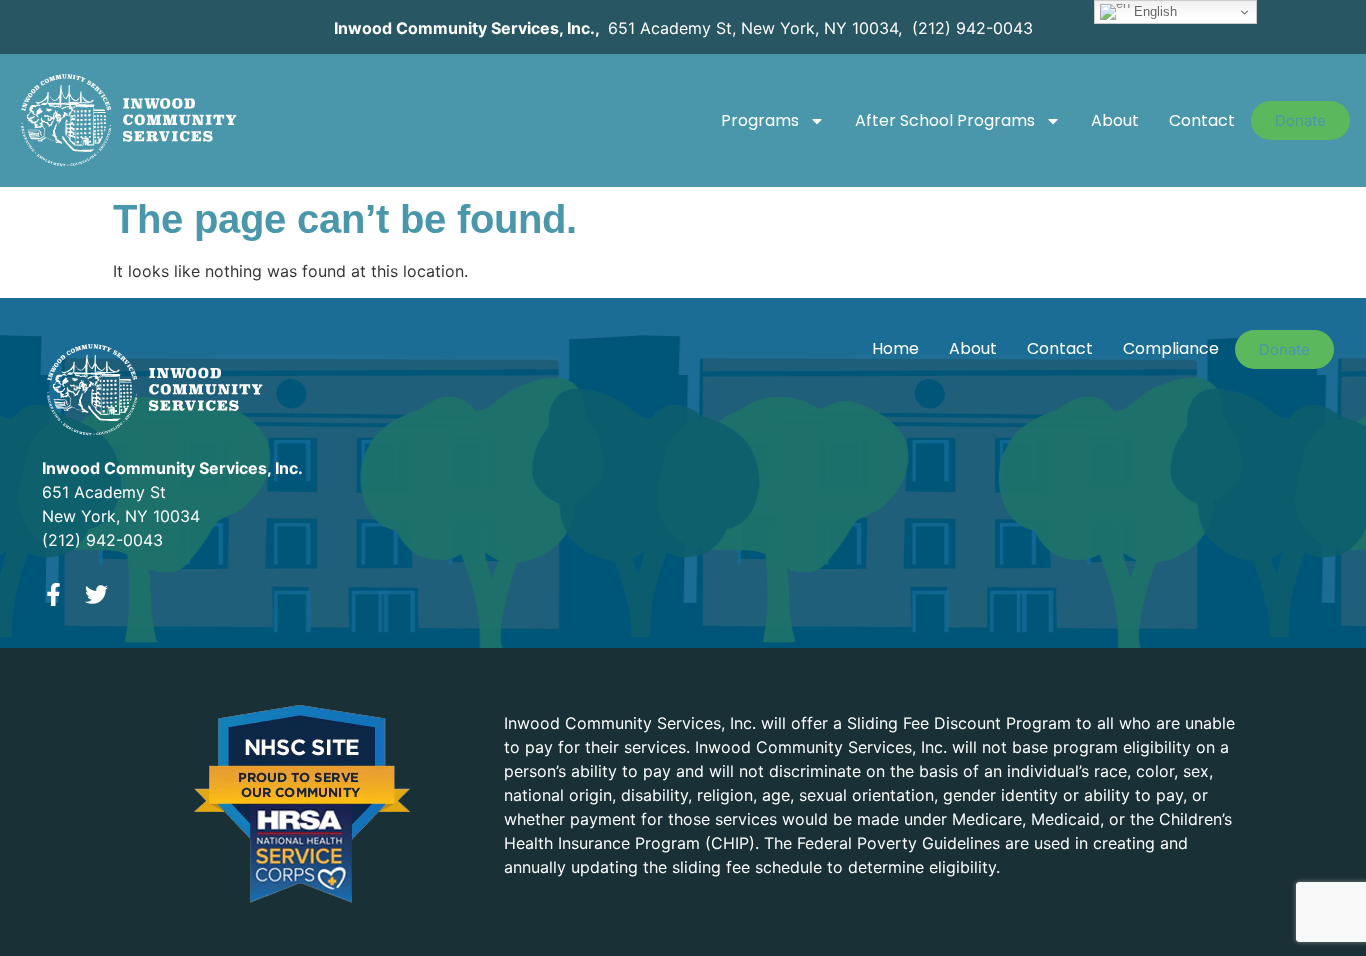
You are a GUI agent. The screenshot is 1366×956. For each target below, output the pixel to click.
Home (895, 348)
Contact (1202, 120)
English (1153, 11)
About (1115, 120)
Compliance (1171, 348)
